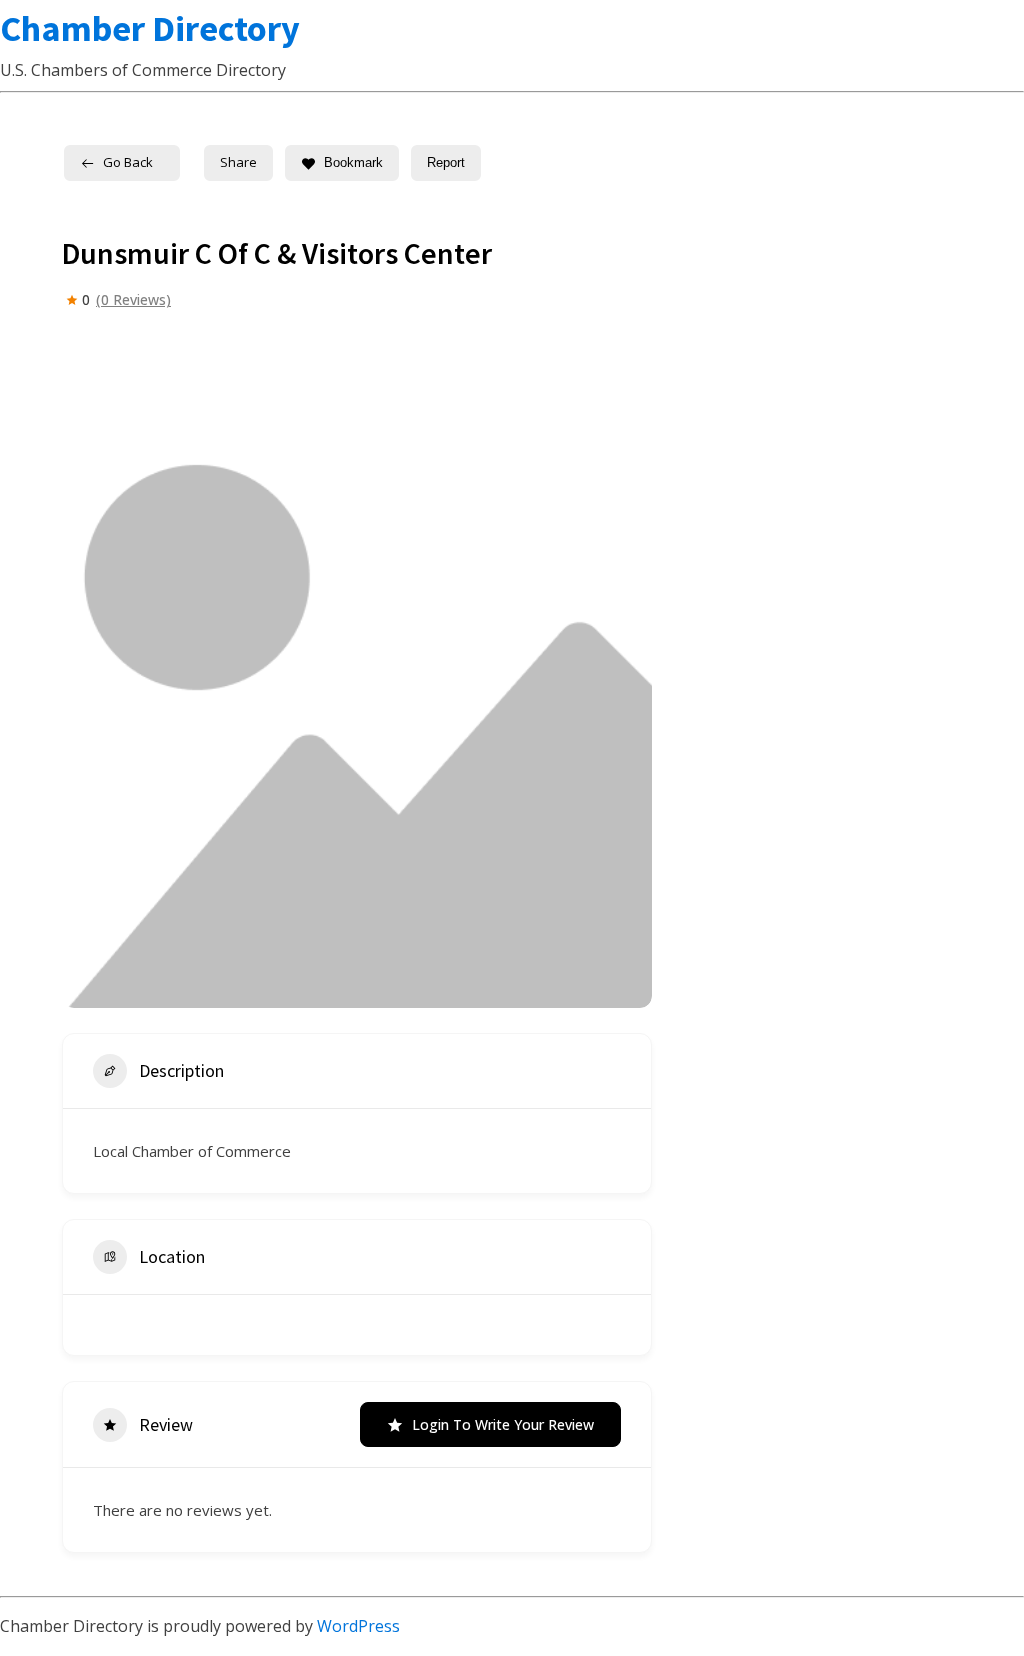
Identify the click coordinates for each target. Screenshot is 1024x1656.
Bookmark (353, 162)
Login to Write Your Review (503, 1424)
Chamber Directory (150, 28)
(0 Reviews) (133, 300)
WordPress (358, 1626)
